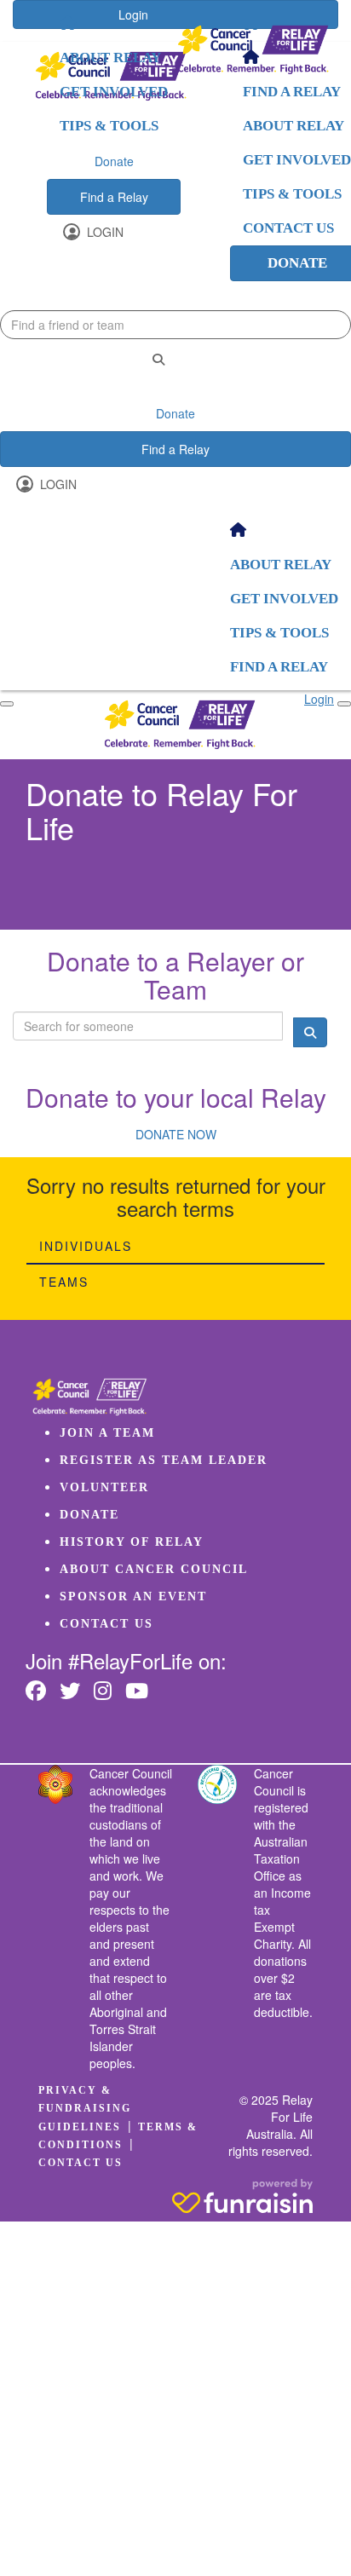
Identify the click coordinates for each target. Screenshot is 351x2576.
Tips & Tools (109, 126)
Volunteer (104, 1487)
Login (104, 232)
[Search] (158, 359)
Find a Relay (114, 197)
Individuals (86, 1246)
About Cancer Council (154, 1569)
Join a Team (107, 1433)
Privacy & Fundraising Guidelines (85, 2108)
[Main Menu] (7, 704)
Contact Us (106, 1624)
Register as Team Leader (164, 1460)
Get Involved (114, 92)
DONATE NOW (176, 1134)
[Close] (344, 704)
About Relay (110, 58)
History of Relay (132, 1542)
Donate (114, 161)
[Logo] (253, 50)
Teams (64, 1282)
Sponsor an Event (133, 1596)
